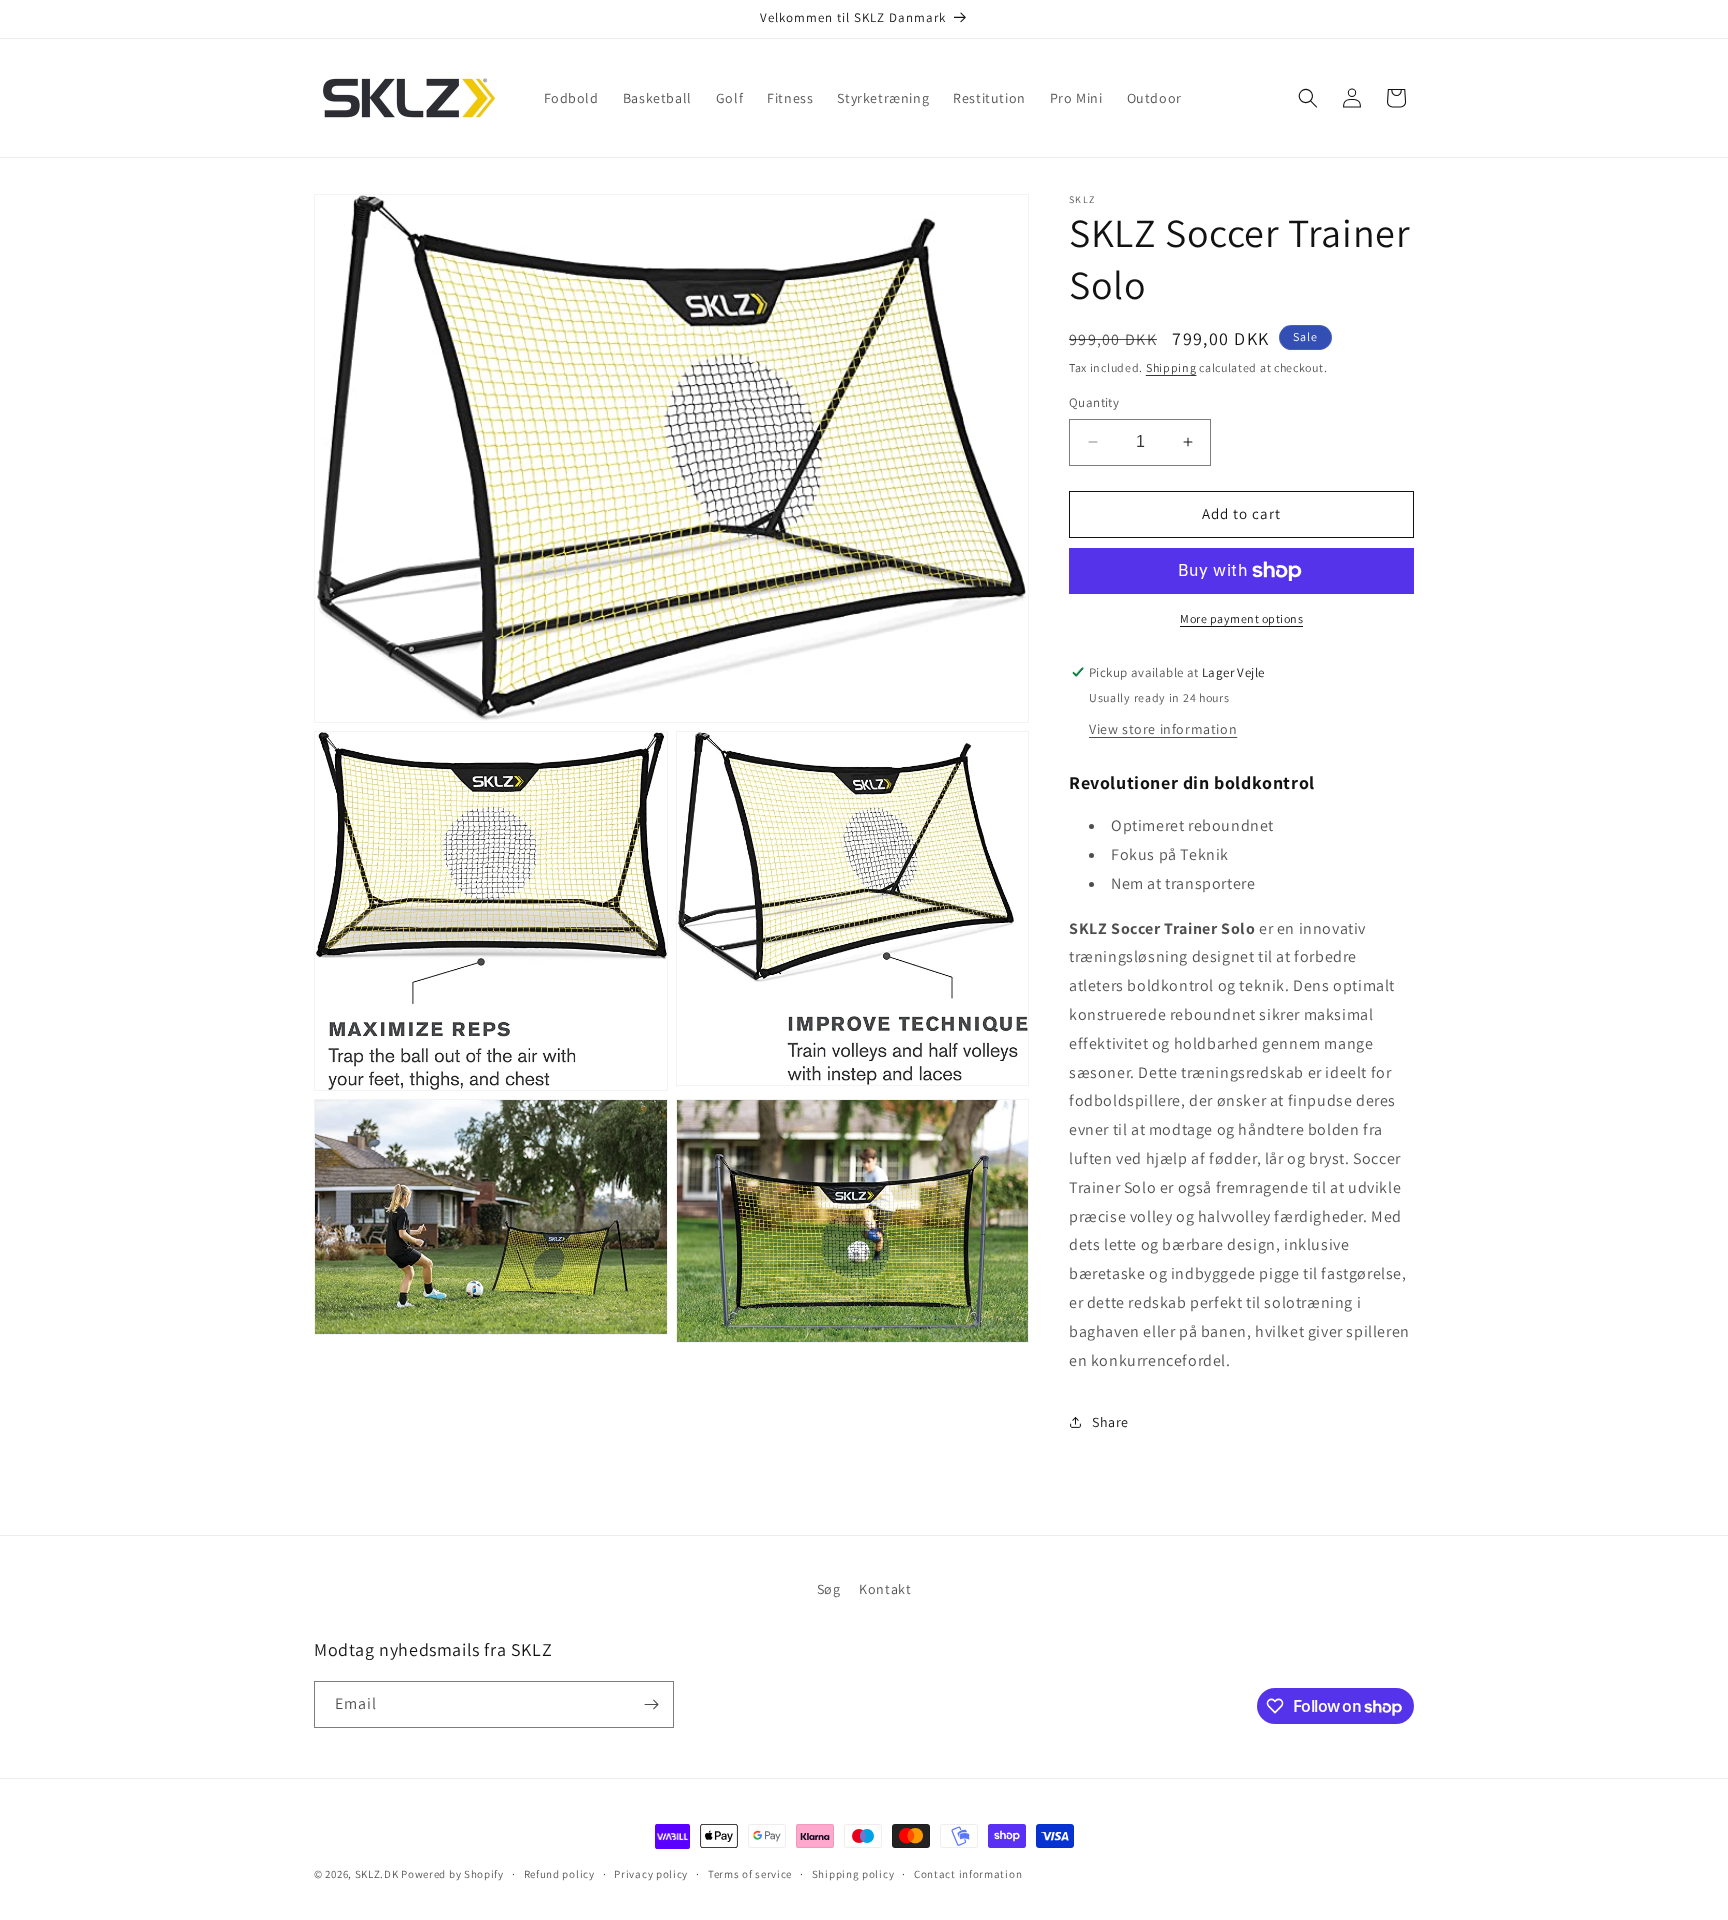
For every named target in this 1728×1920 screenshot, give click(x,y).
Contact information (968, 1874)
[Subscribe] (651, 1704)
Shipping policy (853, 1874)
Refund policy (559, 1874)
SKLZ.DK (377, 1874)
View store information (1163, 729)
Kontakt (885, 1589)
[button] (1308, 98)
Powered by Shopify (452, 1874)
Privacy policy (651, 1874)
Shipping (1171, 367)
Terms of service (750, 1874)
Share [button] (1110, 1422)
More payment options (1241, 618)
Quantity (1094, 402)
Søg (829, 1589)
